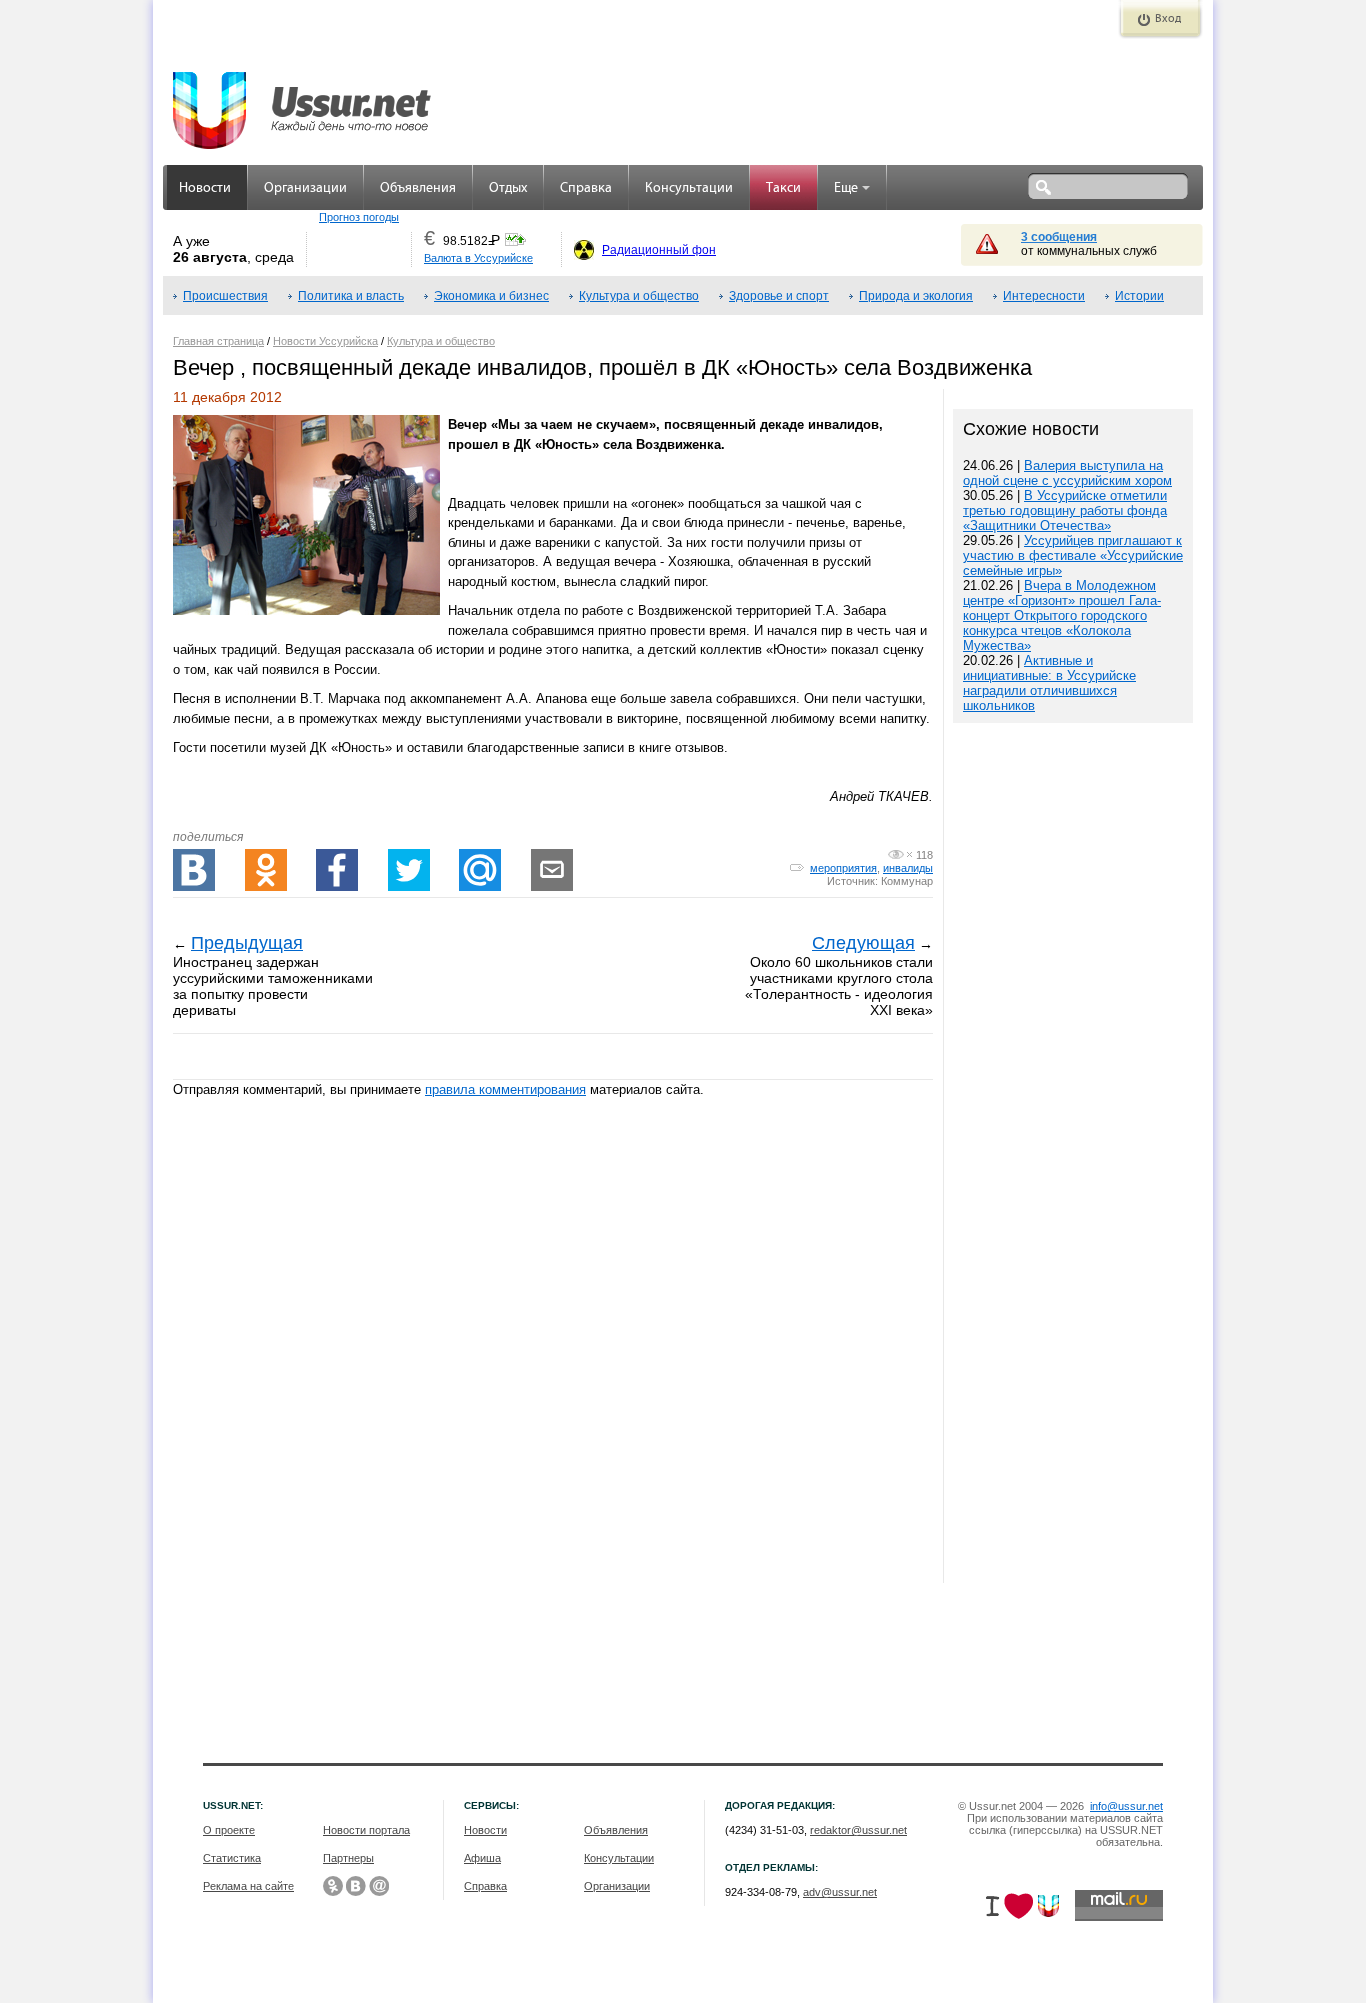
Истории (1139, 296)
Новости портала (366, 1830)
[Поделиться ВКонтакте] (194, 870)
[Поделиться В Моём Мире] (480, 870)
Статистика (232, 1858)
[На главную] (303, 100)
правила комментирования (505, 1089)
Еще (846, 188)
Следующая (863, 943)
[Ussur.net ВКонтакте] (356, 1886)
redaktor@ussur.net (858, 1830)
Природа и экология (916, 296)
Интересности (1044, 296)
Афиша (482, 1858)
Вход (1168, 19)
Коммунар (907, 881)
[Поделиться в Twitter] (409, 870)
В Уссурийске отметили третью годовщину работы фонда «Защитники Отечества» (1065, 510)
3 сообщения (1059, 237)
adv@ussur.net (840, 1892)
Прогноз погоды (359, 217)
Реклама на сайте (248, 1886)
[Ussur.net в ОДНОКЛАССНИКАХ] (333, 1886)
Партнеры (348, 1858)
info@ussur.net (1126, 1806)
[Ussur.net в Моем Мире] (379, 1886)
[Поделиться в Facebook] (337, 870)
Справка (586, 188)
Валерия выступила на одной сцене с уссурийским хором (1067, 473)
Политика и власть (351, 296)
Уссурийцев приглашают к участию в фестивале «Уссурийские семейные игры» (1073, 555)
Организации (305, 188)
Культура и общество (639, 296)
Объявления (418, 188)
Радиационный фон (659, 250)
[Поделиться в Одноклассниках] (266, 870)
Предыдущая (247, 943)
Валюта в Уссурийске (478, 258)
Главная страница (218, 341)
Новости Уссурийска (325, 341)
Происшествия (225, 296)
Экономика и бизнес (491, 296)
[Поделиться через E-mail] (552, 870)
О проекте (229, 1830)
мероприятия (843, 868)
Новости (205, 188)
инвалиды (908, 868)
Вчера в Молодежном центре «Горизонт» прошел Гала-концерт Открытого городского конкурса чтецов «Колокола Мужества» (1062, 615)
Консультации (689, 188)
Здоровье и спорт (779, 296)
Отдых (508, 188)
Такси (783, 188)
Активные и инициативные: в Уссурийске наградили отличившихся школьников (1049, 683)
